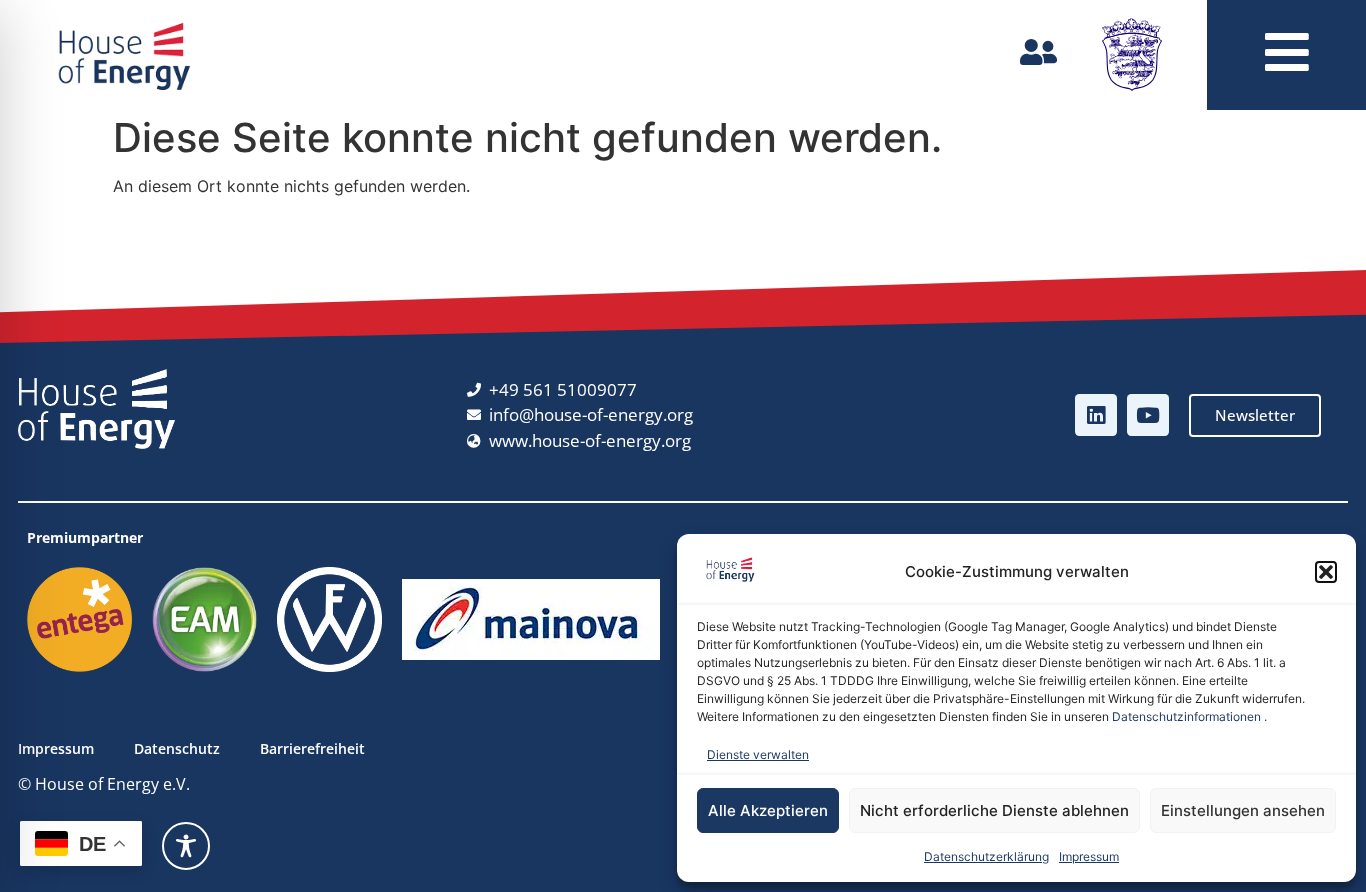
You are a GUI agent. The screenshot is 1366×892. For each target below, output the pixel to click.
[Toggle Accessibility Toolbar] (186, 846)
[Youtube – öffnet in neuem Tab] (1148, 415)
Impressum (1089, 856)
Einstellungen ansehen (1243, 810)
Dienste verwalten (758, 754)
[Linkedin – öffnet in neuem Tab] (1096, 415)
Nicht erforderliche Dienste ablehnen (994, 810)
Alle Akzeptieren (768, 810)
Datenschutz (177, 748)
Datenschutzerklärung (986, 856)
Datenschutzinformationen (1186, 716)
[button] (1326, 572)
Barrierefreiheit (312, 748)
